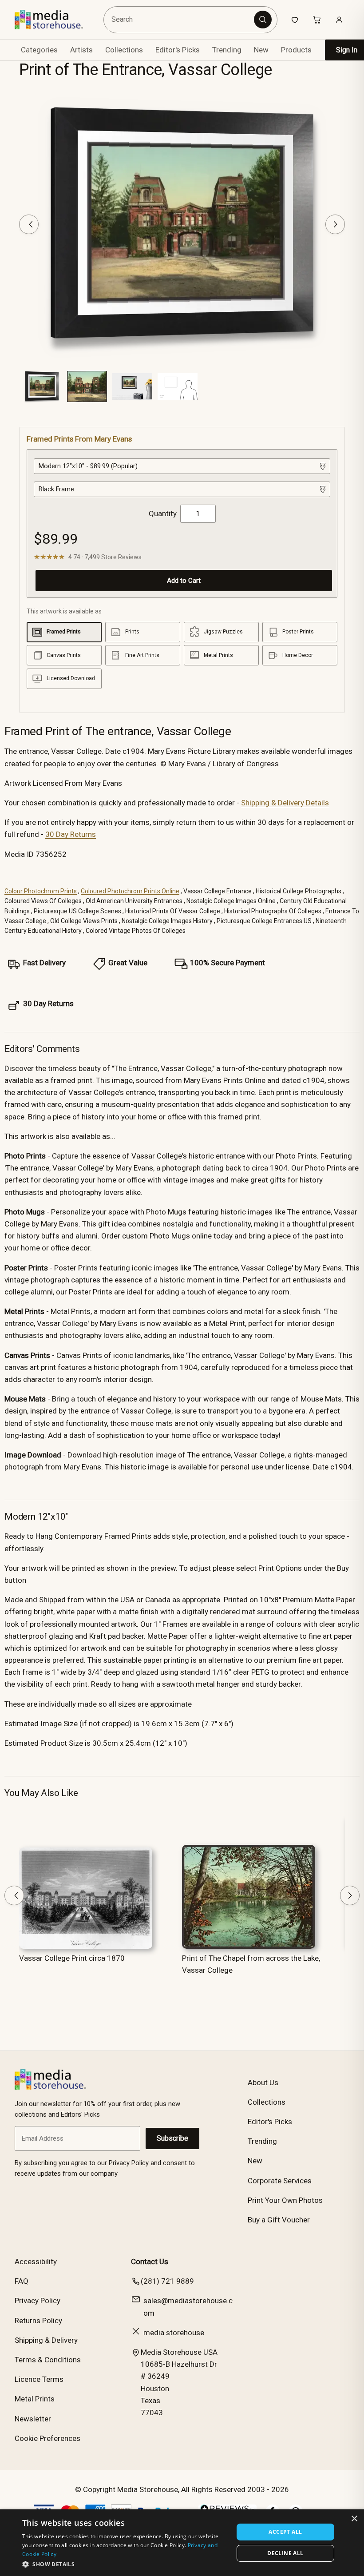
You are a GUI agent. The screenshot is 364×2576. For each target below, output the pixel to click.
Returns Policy (38, 2321)
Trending (227, 50)
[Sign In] (339, 20)
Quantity (163, 514)
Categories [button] (39, 50)
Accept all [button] (285, 2532)
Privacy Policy (38, 2301)
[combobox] (180, 20)
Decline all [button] (285, 2553)
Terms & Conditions (48, 2360)
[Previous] (29, 224)
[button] (125, 2564)
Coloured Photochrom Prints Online (130, 891)
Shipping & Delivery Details (285, 803)
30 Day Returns (71, 834)
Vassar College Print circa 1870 (72, 1958)
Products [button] (296, 50)
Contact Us (150, 2261)
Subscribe (172, 2138)
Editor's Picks (178, 50)
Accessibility (36, 2261)
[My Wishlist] (295, 20)
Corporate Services (280, 2181)
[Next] (335, 224)
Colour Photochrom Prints (41, 891)
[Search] (263, 20)
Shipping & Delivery (46, 2340)
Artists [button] (81, 50)
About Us (263, 2082)
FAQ (22, 2281)
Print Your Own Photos (285, 2200)
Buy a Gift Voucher (279, 2220)
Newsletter (33, 2419)
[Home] (55, 20)
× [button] (354, 2519)
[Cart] (317, 20)
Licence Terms (39, 2379)
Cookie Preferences (47, 2438)
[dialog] (182, 2543)
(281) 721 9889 (167, 2281)
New (261, 50)
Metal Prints (35, 2399)
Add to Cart (184, 581)
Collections (124, 50)
